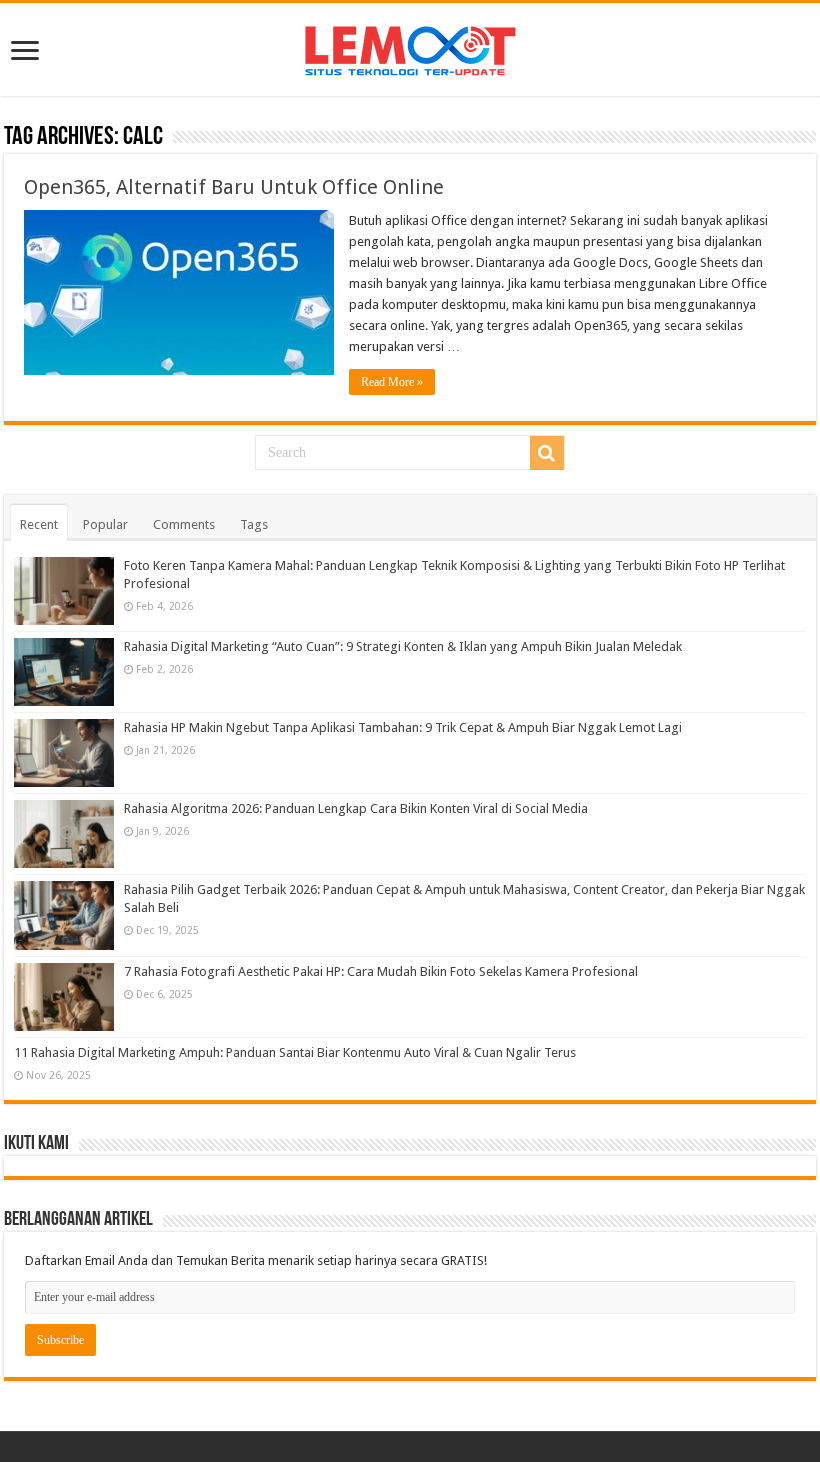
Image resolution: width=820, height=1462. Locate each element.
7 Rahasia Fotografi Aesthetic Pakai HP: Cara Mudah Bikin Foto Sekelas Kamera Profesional (381, 971)
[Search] (547, 453)
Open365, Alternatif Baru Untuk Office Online (234, 187)
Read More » (392, 382)
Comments (184, 524)
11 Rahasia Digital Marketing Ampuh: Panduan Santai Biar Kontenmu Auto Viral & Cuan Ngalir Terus (295, 1052)
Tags (254, 524)
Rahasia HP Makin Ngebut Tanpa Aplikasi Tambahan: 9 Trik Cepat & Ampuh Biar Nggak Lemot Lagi (403, 727)
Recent (39, 524)
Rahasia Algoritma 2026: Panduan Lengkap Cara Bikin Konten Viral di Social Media (356, 808)
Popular (105, 524)
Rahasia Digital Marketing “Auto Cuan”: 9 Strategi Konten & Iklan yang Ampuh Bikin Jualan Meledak (403, 646)
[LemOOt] (410, 47)
